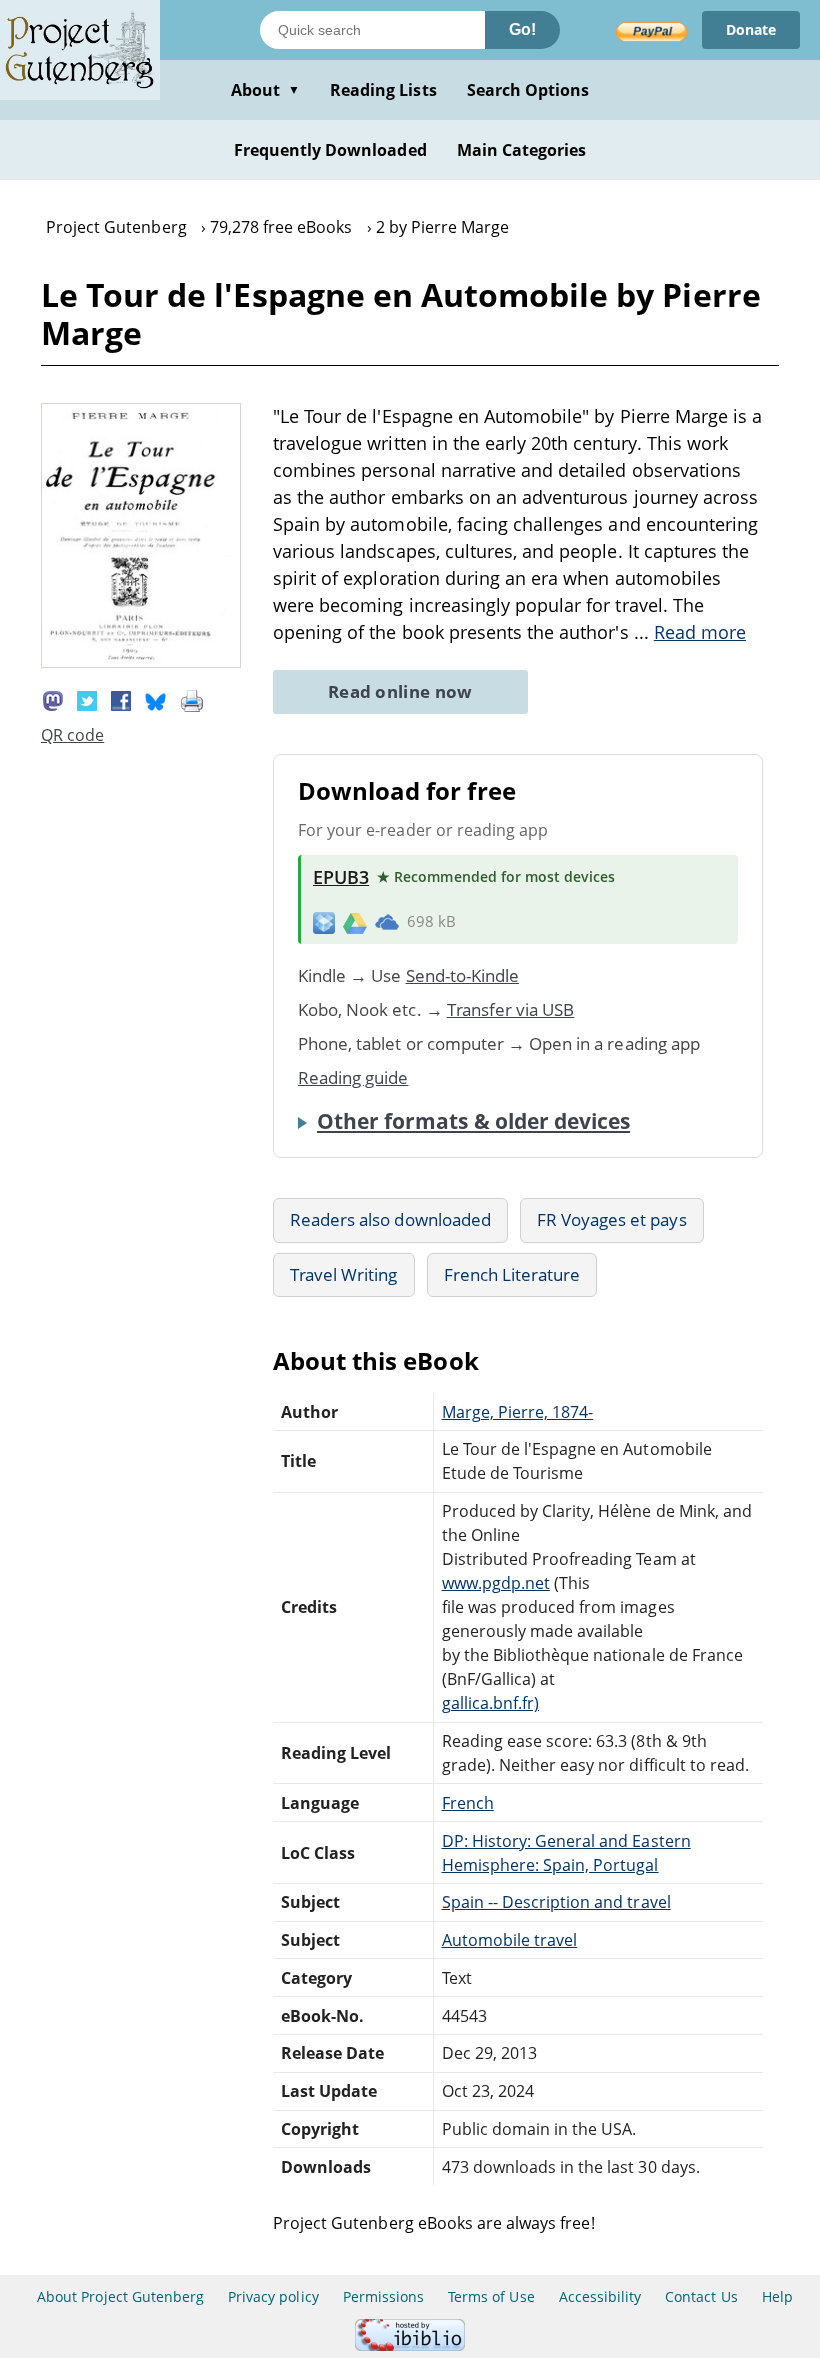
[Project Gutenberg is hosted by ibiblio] (410, 2345)
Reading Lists (383, 90)
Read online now (400, 691)
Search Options (528, 90)
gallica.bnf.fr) (491, 1703)
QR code (72, 735)
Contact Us (701, 2296)
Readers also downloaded (390, 1219)
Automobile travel (510, 1940)
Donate (751, 29)
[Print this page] (192, 699)
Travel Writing (344, 1274)
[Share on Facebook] (121, 699)
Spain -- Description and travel (556, 1902)
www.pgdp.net (496, 1583)
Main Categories (522, 150)
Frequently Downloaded (330, 150)
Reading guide (353, 1077)
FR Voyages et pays (612, 1219)
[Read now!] (141, 662)
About (265, 90)
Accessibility (600, 2296)
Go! (522, 29)
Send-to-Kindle (463, 975)
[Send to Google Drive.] (355, 922)
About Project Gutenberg (120, 2296)
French (468, 1803)
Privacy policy (273, 2296)
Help (777, 2296)
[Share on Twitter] (87, 699)
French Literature (512, 1274)
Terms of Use (491, 2296)
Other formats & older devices (473, 1121)
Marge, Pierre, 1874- (518, 1412)
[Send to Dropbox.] (324, 921)
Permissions (383, 2296)
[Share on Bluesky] (156, 699)
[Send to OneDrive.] (387, 922)
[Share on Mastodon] (53, 699)
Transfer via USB (511, 1009)
